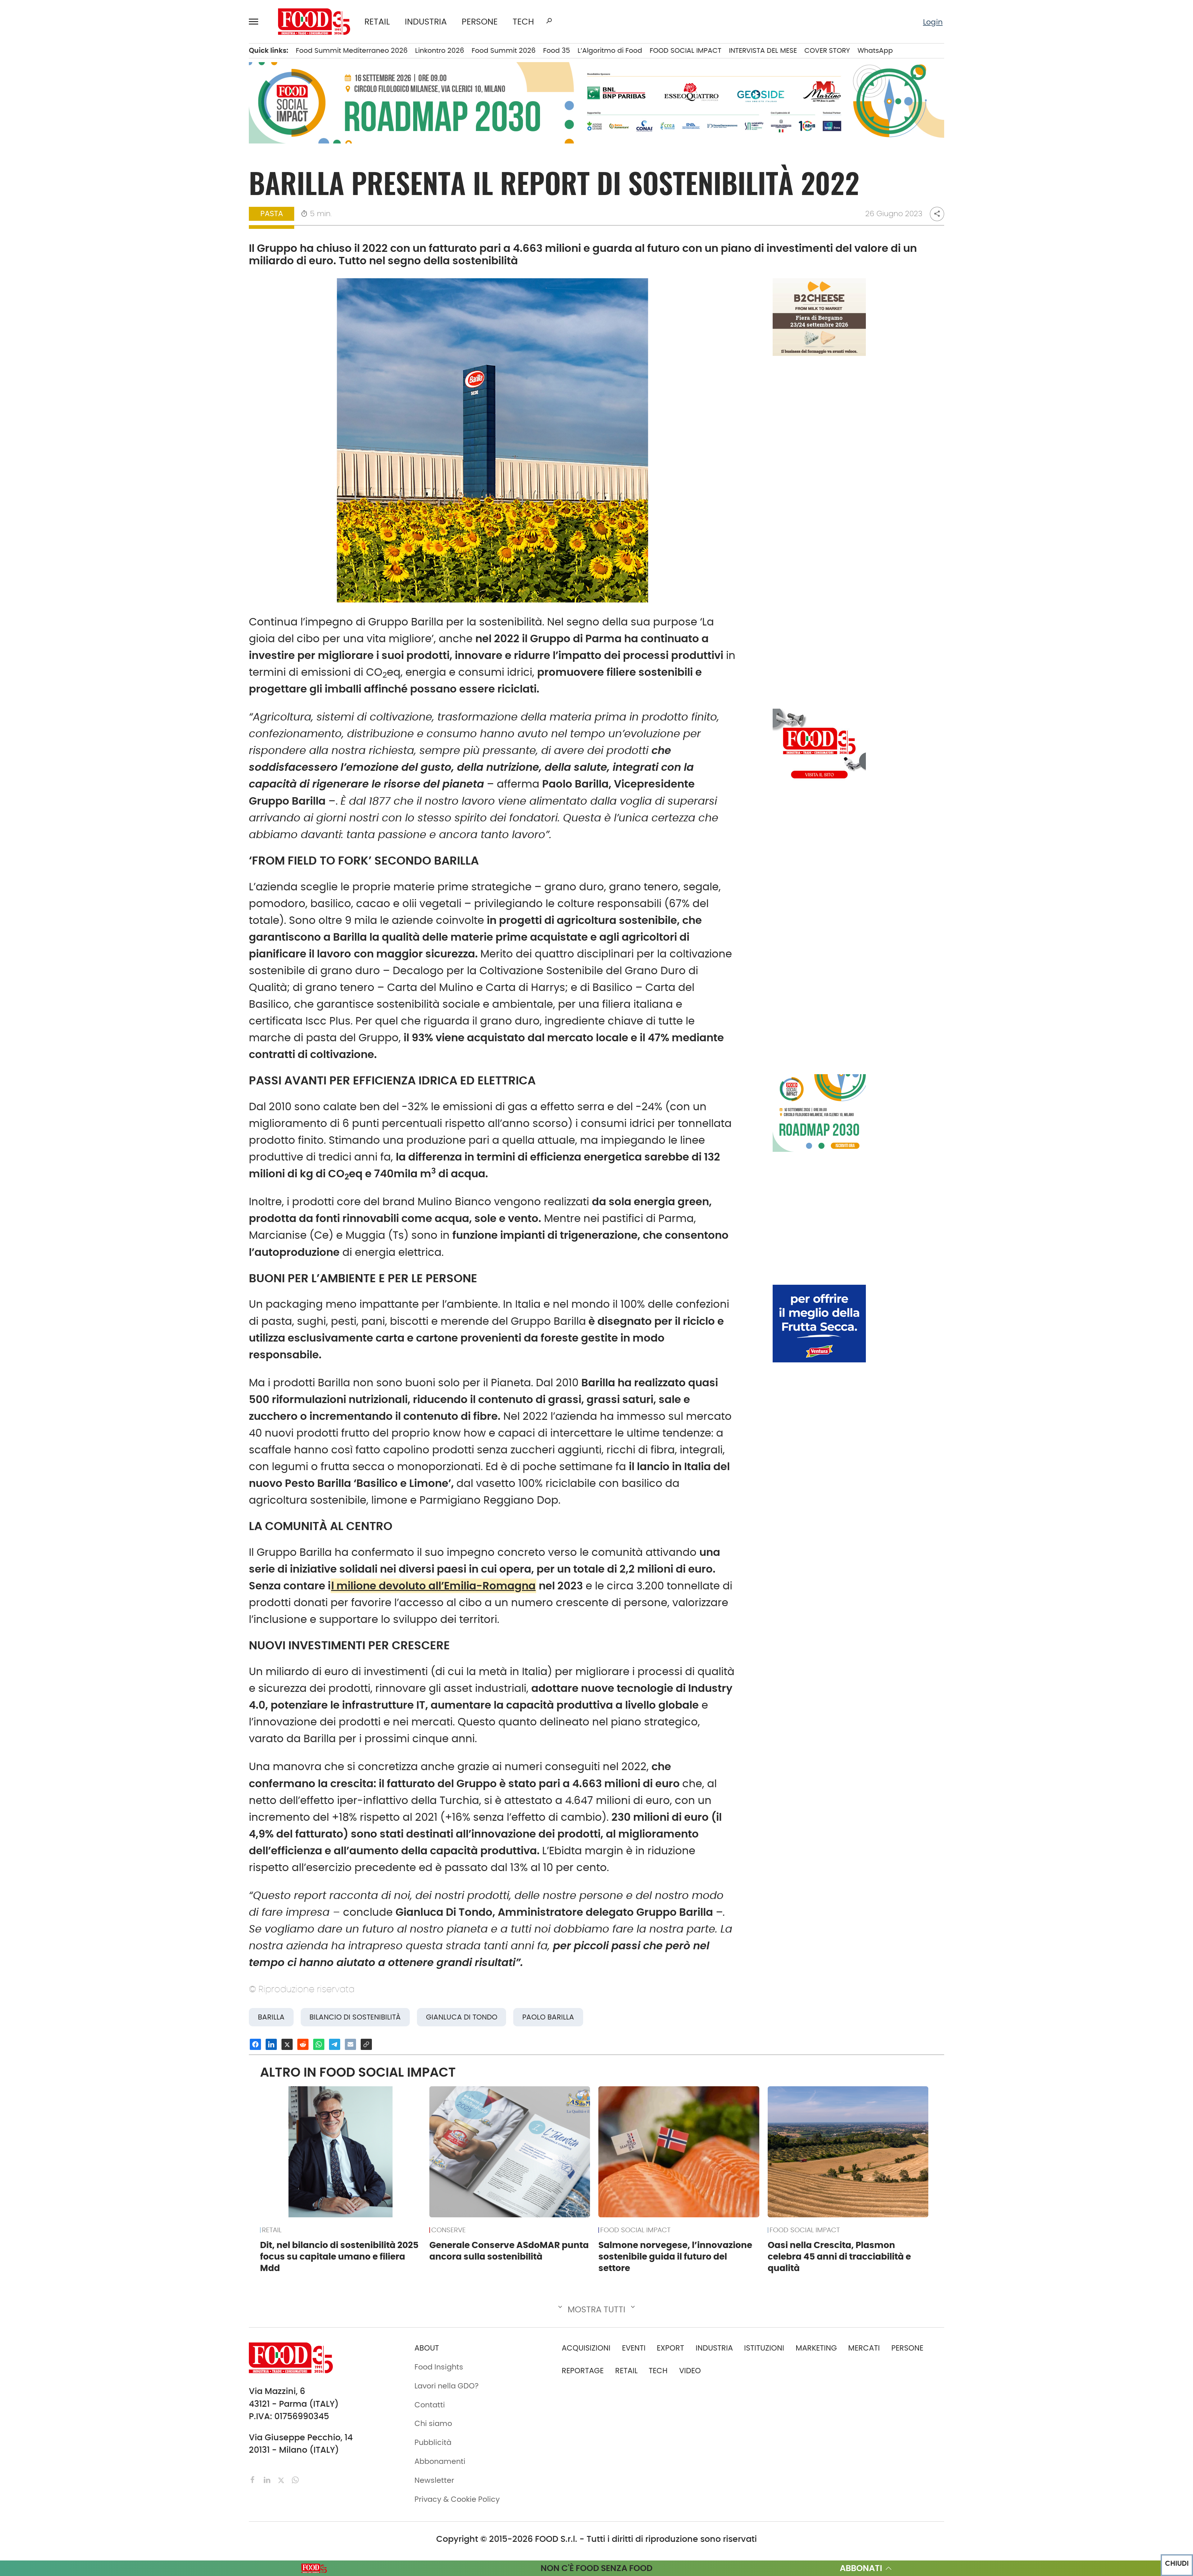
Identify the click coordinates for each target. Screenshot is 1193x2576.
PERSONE (480, 22)
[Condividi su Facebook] (255, 2044)
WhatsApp (875, 50)
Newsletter (71, 371)
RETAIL (377, 22)
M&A (61, 150)
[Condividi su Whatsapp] (319, 2044)
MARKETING (816, 2348)
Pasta (162, 230)
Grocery (166, 182)
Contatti (67, 355)
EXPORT (66, 134)
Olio (158, 198)
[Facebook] (254, 2479)
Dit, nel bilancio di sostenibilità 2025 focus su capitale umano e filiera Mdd (339, 2256)
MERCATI (92, 55)
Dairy (161, 134)
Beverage (168, 70)
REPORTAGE (583, 2371)
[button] (256, 21)
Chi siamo (71, 339)
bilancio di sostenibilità (355, 2017)
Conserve (168, 118)
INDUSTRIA (426, 22)
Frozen (163, 166)
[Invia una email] (350, 2044)
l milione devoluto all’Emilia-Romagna (433, 1586)
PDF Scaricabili (79, 308)
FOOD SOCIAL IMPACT (90, 214)
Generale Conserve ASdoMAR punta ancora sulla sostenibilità (509, 2251)
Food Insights (79, 246)
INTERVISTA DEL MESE (763, 50)
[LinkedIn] (268, 2479)
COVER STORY (827, 50)
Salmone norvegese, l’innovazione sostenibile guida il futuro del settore (675, 2256)
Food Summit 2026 (504, 50)
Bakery (164, 55)
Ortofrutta (169, 214)
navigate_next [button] (127, 55)
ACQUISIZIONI (586, 2348)
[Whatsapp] (295, 2479)
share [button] (937, 214)
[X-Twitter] (282, 2479)
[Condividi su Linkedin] (271, 2044)
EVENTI (64, 182)
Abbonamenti (77, 324)
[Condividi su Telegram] (335, 2044)
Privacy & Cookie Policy (94, 403)
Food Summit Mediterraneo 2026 (352, 50)
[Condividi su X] (287, 2044)
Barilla (271, 2017)
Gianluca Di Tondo (462, 2017)
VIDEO (92, 230)
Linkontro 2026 (440, 50)
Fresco (163, 150)
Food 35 (557, 50)
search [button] (549, 21)
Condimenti (173, 102)
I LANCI (64, 198)
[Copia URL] (366, 2044)
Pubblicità (71, 387)
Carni (161, 87)
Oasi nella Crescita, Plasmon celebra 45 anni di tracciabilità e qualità (839, 2256)
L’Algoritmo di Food (610, 50)
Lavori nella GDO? (447, 2386)
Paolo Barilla (548, 2017)
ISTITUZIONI (72, 102)
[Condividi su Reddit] (303, 2044)
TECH (523, 22)
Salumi (164, 246)
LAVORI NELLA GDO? (87, 261)
